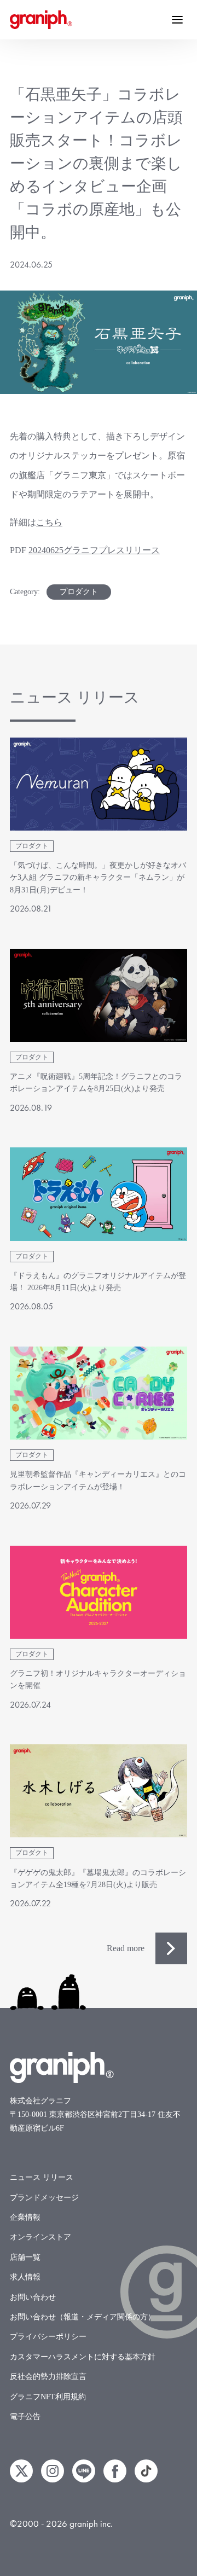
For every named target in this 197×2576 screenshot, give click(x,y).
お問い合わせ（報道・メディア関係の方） (83, 2317)
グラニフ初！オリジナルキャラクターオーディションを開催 (98, 1679)
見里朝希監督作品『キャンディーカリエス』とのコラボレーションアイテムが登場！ (98, 1480)
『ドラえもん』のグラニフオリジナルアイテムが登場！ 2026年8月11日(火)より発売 (98, 1282)
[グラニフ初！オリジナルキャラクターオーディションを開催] (99, 1592)
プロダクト (79, 592)
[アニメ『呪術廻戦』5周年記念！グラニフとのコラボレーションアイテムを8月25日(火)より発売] (99, 995)
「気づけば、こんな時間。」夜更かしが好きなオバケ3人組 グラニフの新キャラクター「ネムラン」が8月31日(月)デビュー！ (98, 878)
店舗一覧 (25, 2257)
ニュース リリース (42, 2177)
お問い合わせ (33, 2297)
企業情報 (25, 2217)
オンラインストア (40, 2237)
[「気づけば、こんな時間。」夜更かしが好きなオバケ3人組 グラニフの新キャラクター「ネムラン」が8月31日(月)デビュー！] (99, 784)
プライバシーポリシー (48, 2337)
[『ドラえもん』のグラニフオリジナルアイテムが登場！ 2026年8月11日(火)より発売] (99, 1194)
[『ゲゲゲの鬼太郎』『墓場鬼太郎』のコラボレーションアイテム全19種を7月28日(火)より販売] (99, 1791)
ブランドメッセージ (44, 2198)
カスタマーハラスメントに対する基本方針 (83, 2357)
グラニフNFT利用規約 (48, 2397)
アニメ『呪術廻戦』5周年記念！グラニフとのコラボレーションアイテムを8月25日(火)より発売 (96, 1083)
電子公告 (25, 2417)
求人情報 (25, 2277)
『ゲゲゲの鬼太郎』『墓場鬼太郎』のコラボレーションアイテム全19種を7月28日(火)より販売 (98, 1879)
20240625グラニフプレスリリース (94, 550)
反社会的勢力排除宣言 (48, 2377)
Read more (126, 1948)
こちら (49, 522)
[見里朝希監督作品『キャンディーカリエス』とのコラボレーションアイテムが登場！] (99, 1393)
